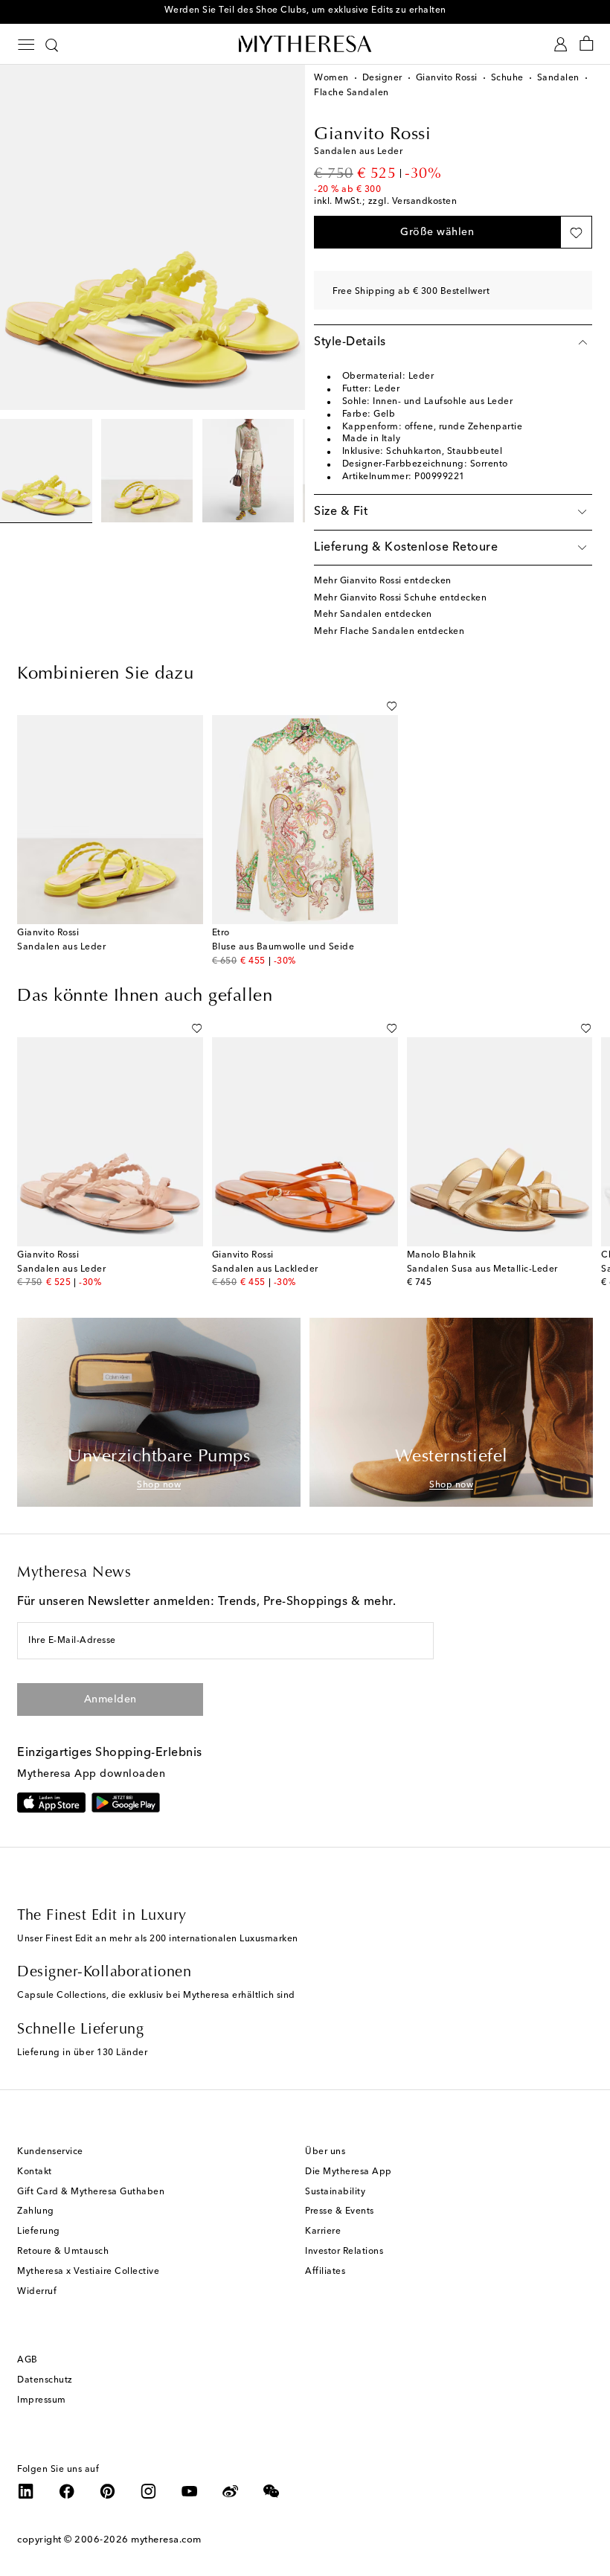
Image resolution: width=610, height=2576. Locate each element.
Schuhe (507, 78)
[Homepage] (305, 44)
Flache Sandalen (351, 93)
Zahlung (36, 2211)
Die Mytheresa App (349, 2172)
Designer (382, 78)
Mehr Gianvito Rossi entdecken (383, 581)
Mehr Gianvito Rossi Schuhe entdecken (400, 598)
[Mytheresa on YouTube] (190, 2491)
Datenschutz (45, 2380)
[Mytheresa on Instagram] (149, 2491)
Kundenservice (50, 2152)
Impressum (42, 2400)
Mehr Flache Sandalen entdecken (389, 632)
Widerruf (37, 2292)
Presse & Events (340, 2211)
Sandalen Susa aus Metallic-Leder (482, 1269)
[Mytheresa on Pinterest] (108, 2491)
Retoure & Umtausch (63, 2252)
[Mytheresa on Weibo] (231, 2491)
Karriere (323, 2231)
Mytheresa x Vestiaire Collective (88, 2272)
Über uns (325, 2152)
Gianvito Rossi (447, 78)
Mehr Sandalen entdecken (373, 615)
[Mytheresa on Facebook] (67, 2491)
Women (331, 78)
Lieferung (39, 2231)
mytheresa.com (166, 2540)
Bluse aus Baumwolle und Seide (283, 947)
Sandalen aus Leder (61, 947)
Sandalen (558, 78)
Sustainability (335, 2192)
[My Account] (561, 44)
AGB (28, 2360)
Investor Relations (344, 2252)
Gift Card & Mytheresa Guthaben (91, 2192)
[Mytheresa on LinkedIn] (26, 2491)
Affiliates (325, 2272)
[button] (437, 232)
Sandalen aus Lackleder (265, 1269)
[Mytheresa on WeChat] (272, 2491)
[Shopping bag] (587, 44)
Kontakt (35, 2172)
